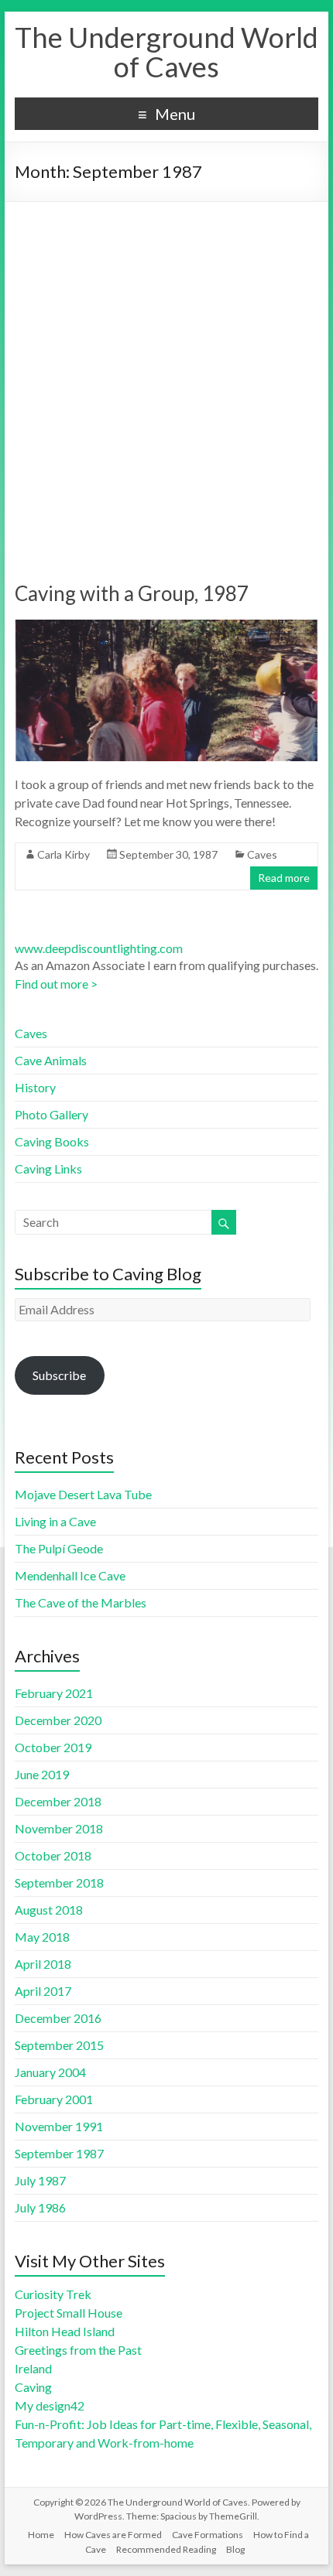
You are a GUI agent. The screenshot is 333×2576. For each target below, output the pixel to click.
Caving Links (48, 1168)
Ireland (33, 2368)
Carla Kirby (64, 854)
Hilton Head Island (65, 2331)
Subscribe (59, 1375)
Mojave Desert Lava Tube (83, 1494)
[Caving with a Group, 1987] (166, 627)
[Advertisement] (166, 376)
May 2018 (42, 1937)
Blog (235, 2549)
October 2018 (53, 1855)
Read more (284, 878)
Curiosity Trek (53, 2294)
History (35, 1087)
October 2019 (53, 1747)
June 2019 (42, 1774)
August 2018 (49, 1910)
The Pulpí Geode (59, 1548)
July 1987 (40, 2180)
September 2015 (59, 2045)
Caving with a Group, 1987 (132, 593)
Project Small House (69, 2313)
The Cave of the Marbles (81, 1602)
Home (41, 2535)
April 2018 (43, 1964)
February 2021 (54, 1693)
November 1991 (59, 2126)
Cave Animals (51, 1060)
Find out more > (56, 984)
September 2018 (59, 1882)
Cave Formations (208, 2535)
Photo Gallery (51, 1114)
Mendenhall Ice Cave (70, 1575)
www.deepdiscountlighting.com (99, 948)
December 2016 (58, 2018)
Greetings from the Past (78, 2350)
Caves (262, 854)
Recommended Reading (166, 2549)
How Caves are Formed (113, 2535)
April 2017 (43, 1991)
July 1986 (40, 2207)
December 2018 (58, 1801)
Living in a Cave (55, 1521)
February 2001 (54, 2099)
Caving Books (52, 1141)
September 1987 (59, 2153)
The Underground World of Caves (166, 52)
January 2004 (50, 2072)
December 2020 (58, 1720)
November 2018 (59, 1828)
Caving (33, 2387)
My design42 (50, 2405)
